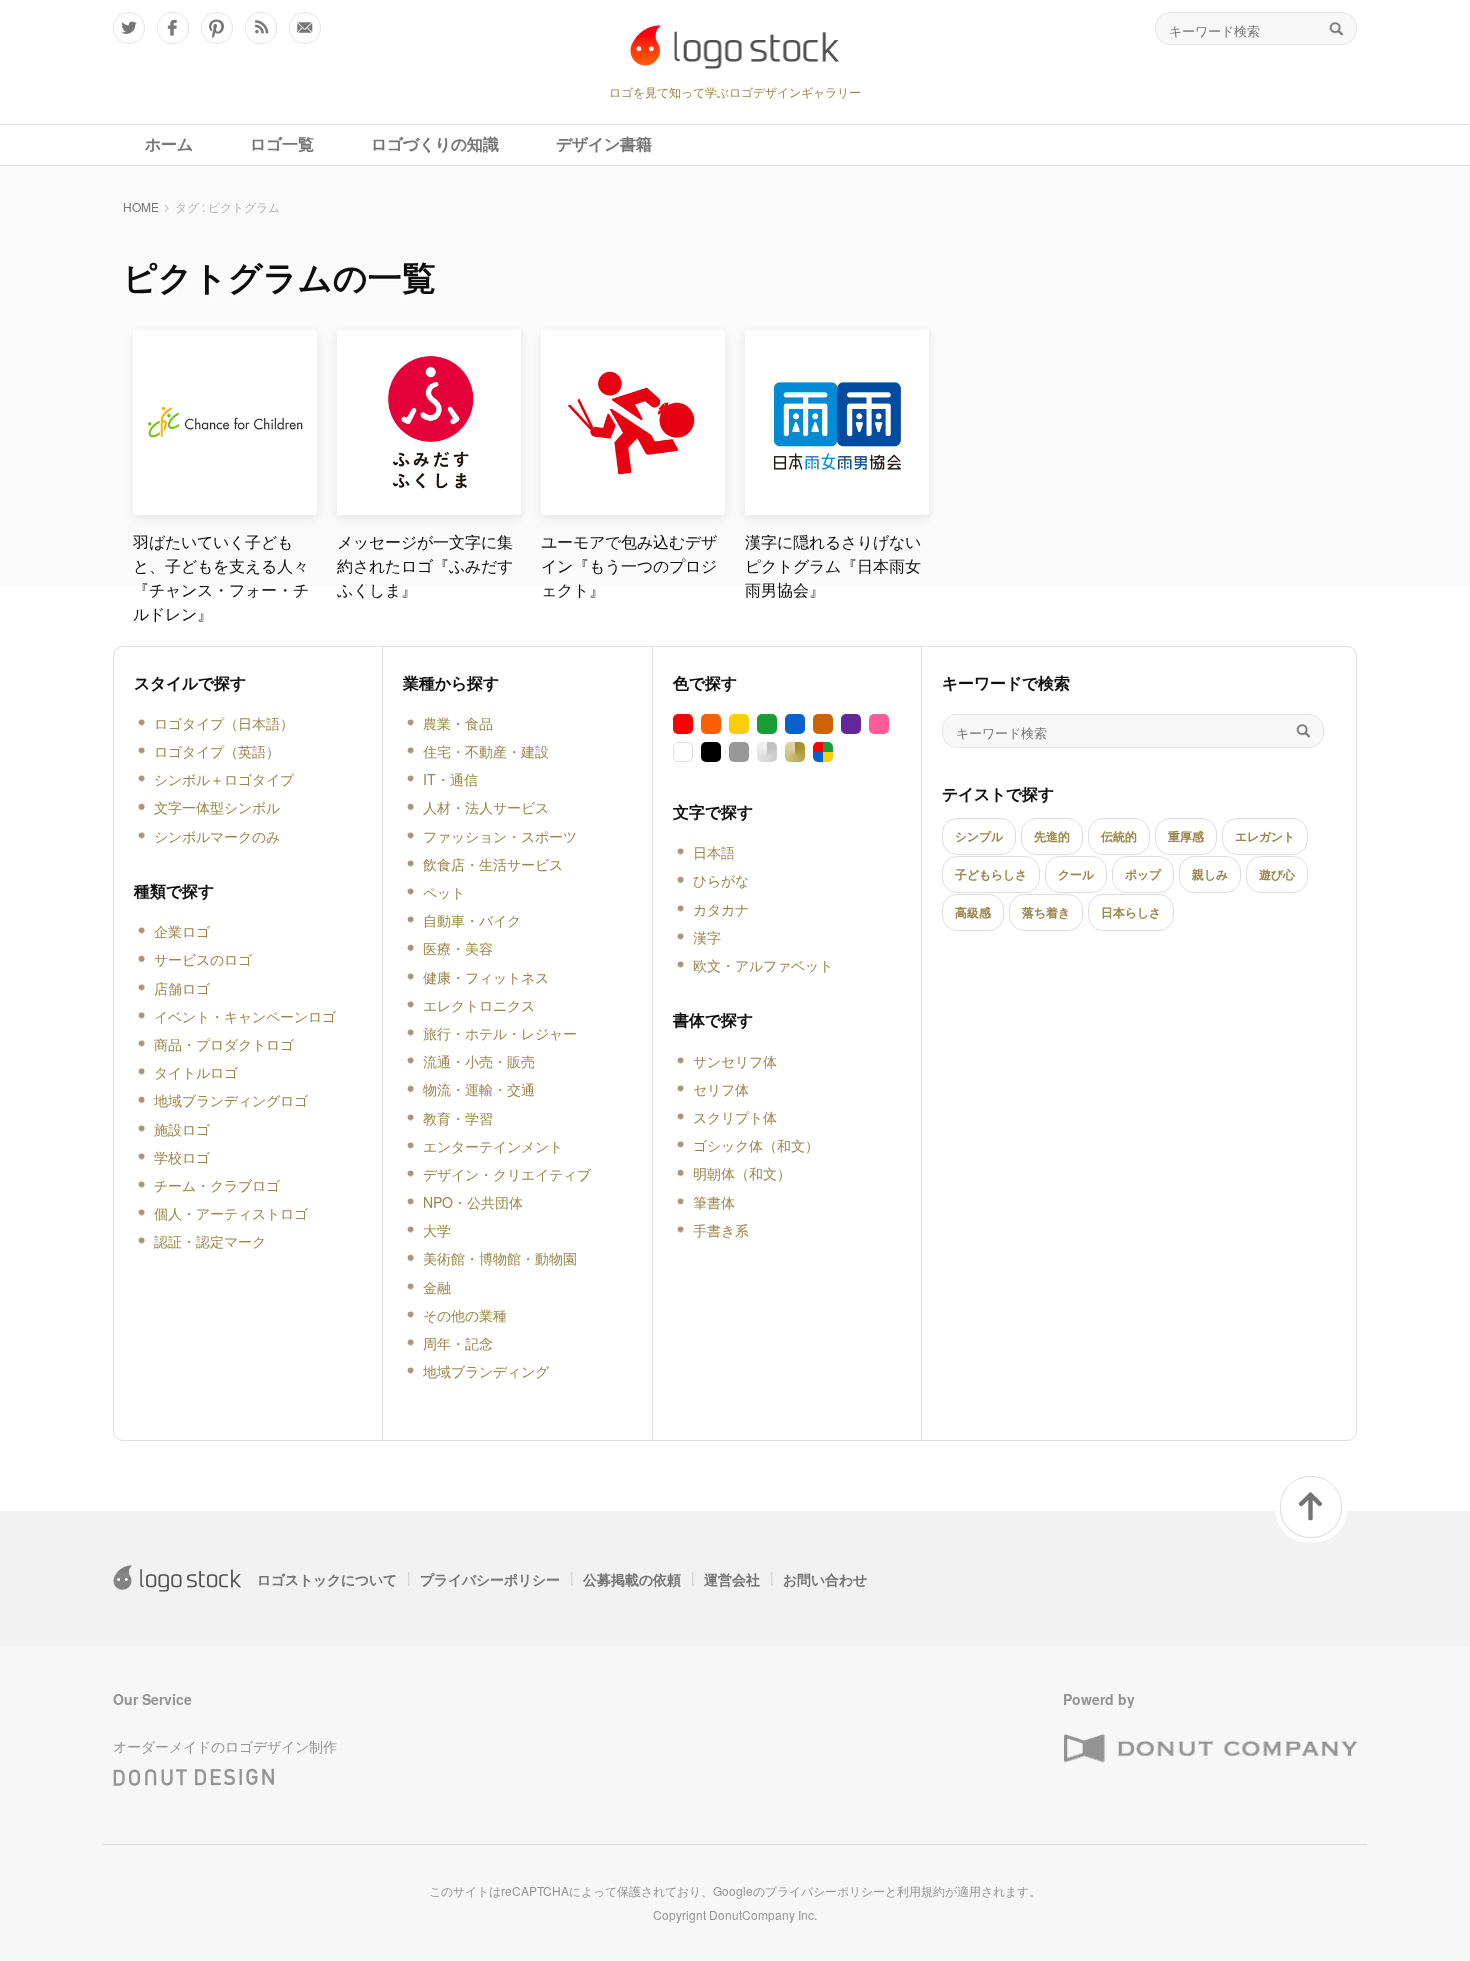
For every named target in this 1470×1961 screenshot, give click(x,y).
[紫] (851, 724)
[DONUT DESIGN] (194, 1773)
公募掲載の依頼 (632, 1579)
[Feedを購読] (261, 28)
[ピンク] (879, 724)
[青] (795, 724)
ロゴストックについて (327, 1579)
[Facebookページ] (173, 28)
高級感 (973, 912)
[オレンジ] (711, 724)
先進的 (1052, 836)
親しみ (1210, 874)
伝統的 (1119, 836)
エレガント (1265, 836)
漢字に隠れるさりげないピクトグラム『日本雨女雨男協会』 (833, 565)
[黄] (739, 724)
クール (1076, 874)
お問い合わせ (825, 1579)
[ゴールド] (795, 752)
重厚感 (1186, 836)
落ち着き (1046, 912)
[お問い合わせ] (305, 28)
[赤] (683, 724)
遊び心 (1277, 874)
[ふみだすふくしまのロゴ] (429, 506)
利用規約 (921, 1890)
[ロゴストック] (735, 47)
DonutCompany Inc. (763, 1914)
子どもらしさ (991, 874)
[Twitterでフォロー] (129, 28)
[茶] (823, 724)
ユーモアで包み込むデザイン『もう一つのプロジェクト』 (629, 565)
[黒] (711, 752)
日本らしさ (1131, 912)
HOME (141, 206)
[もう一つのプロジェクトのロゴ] (633, 506)
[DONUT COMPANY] (1210, 1749)
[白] (683, 752)
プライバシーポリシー (490, 1579)
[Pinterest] (217, 28)
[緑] (767, 724)
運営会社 (732, 1579)
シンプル (979, 836)
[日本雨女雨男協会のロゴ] (837, 506)
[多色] (823, 752)
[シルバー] (767, 752)
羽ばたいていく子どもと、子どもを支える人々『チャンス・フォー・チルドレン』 (221, 577)
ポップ (1143, 874)
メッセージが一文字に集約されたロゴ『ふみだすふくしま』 (425, 565)
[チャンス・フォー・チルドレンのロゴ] (225, 506)
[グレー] (739, 752)
